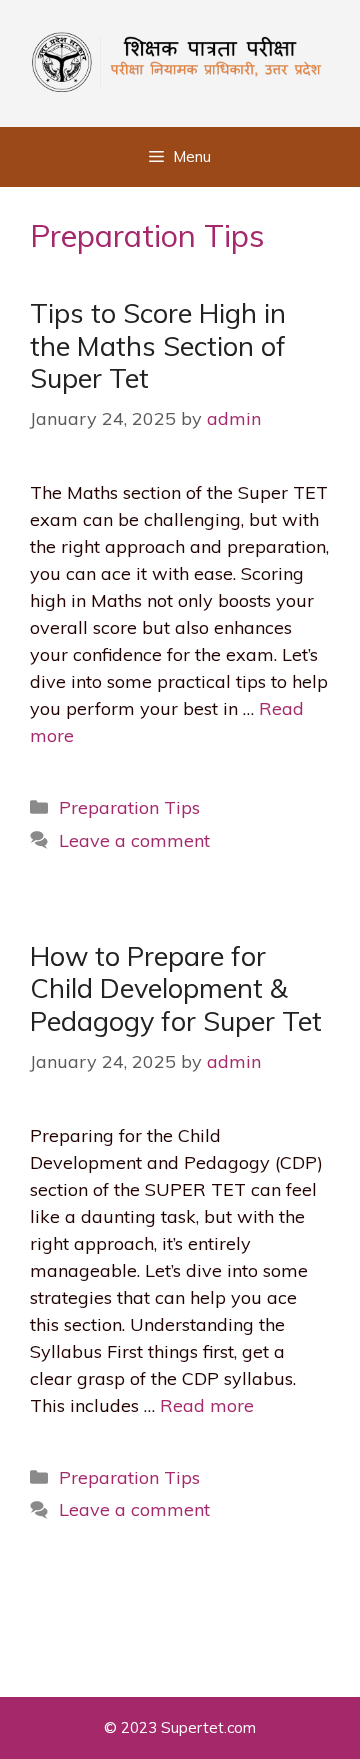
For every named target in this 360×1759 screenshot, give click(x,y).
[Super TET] (180, 59)
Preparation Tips (129, 807)
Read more (207, 1405)
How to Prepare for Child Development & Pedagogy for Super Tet (176, 988)
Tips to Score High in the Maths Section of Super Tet (158, 345)
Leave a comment (134, 840)
